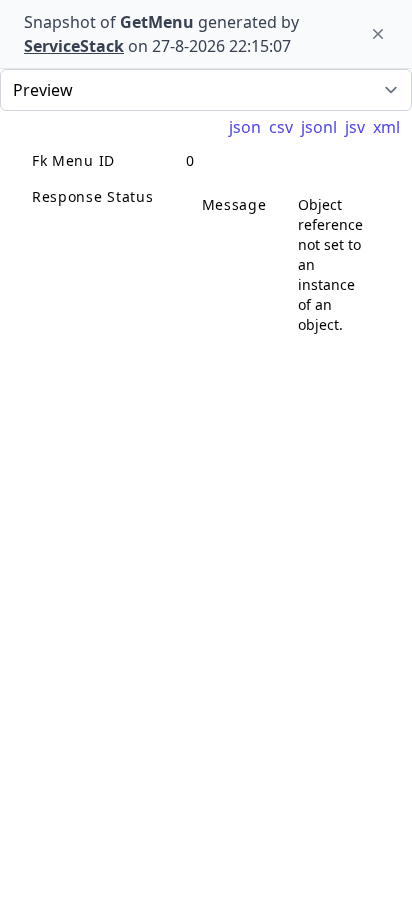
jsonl (319, 127)
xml (386, 127)
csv (281, 127)
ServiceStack (74, 46)
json (245, 127)
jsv (355, 127)
